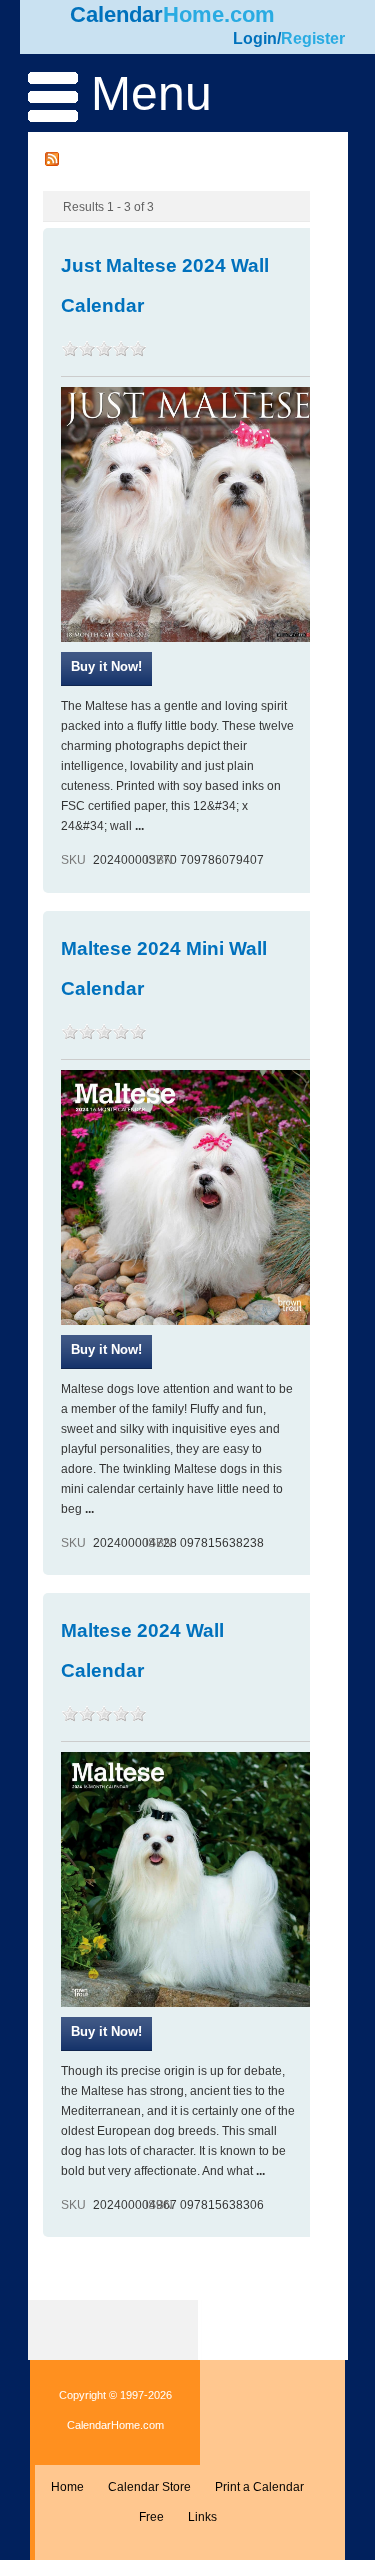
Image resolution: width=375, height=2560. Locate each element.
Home (67, 2487)
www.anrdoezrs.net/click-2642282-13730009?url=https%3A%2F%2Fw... (106, 2034)
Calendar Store (149, 2487)
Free (151, 2517)
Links (202, 2517)
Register (313, 38)
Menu (145, 93)
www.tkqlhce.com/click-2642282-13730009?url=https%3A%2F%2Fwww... (106, 669)
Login (255, 38)
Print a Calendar (259, 2487)
